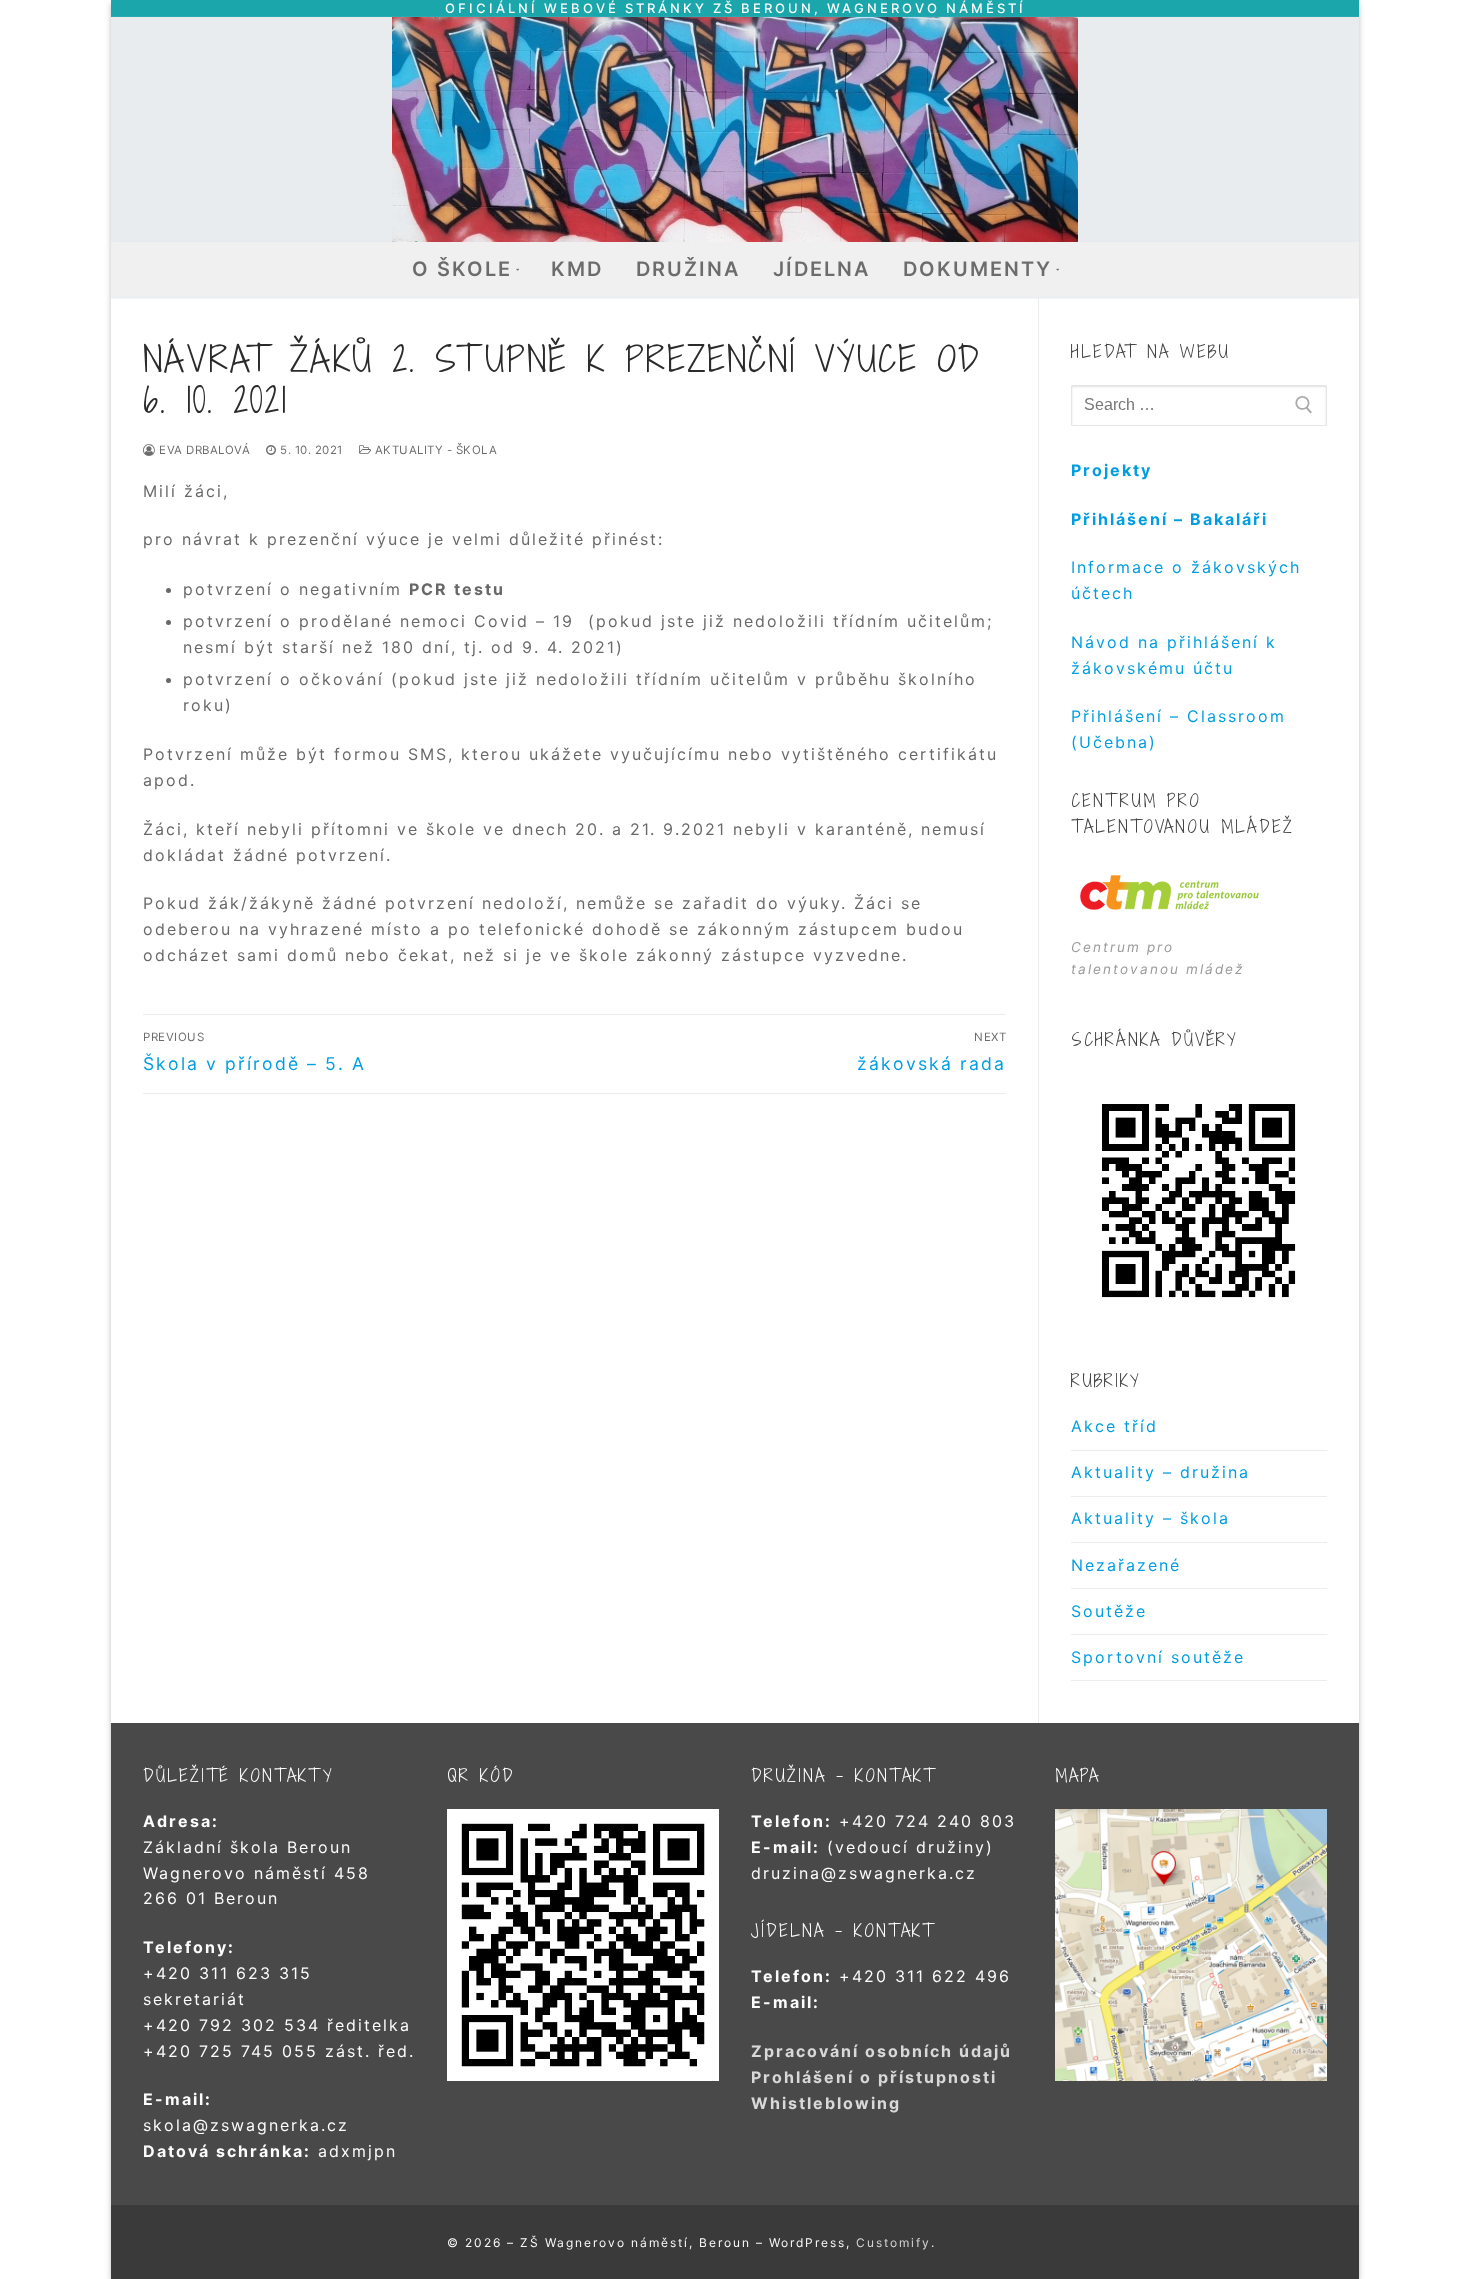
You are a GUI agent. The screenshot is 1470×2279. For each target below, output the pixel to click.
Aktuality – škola (1150, 1518)
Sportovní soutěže (1158, 1657)
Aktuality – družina (1160, 1472)
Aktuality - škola (434, 450)
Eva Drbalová (203, 450)
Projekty (1111, 470)
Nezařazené (1126, 1565)
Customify (893, 2242)
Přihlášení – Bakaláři (1169, 519)
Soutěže (1109, 1611)
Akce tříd (1114, 1426)
